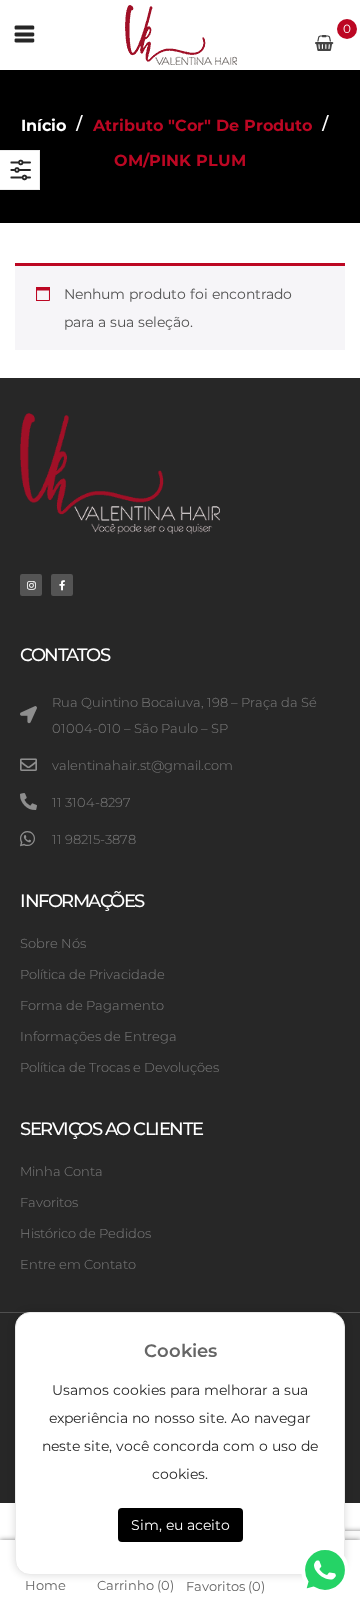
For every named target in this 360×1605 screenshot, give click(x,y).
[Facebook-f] (62, 585)
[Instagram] (31, 585)
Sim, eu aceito (180, 1525)
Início (43, 125)
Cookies (180, 1351)
